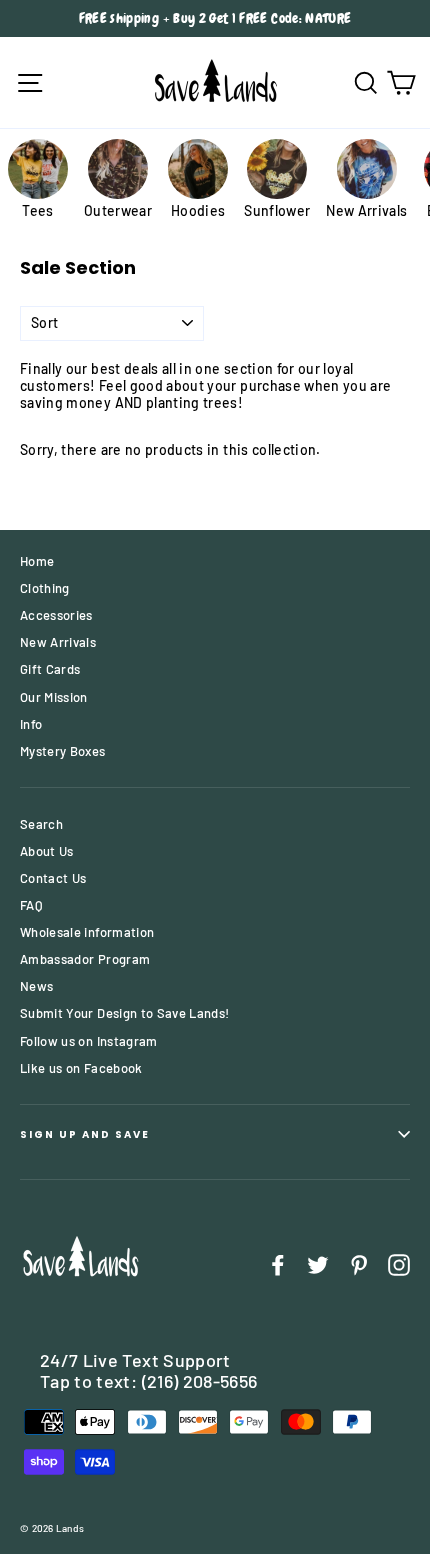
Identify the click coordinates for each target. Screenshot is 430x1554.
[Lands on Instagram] (399, 1265)
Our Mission (54, 697)
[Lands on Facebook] (278, 1265)
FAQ (31, 905)
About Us (47, 851)
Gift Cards (50, 669)
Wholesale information (87, 932)
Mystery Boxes (63, 751)
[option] (215, 18)
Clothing (45, 588)
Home (37, 561)
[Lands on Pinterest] (359, 1265)
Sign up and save (85, 1134)
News (36, 986)
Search (41, 824)
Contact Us (53, 878)
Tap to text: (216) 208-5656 (148, 1381)
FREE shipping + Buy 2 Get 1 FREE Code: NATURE (215, 18)
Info (31, 724)
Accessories (56, 615)
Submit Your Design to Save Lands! (125, 1013)
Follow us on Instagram (89, 1041)
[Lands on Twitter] (318, 1265)
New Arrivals (58, 642)
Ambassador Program (85, 959)
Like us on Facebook (81, 1068)
